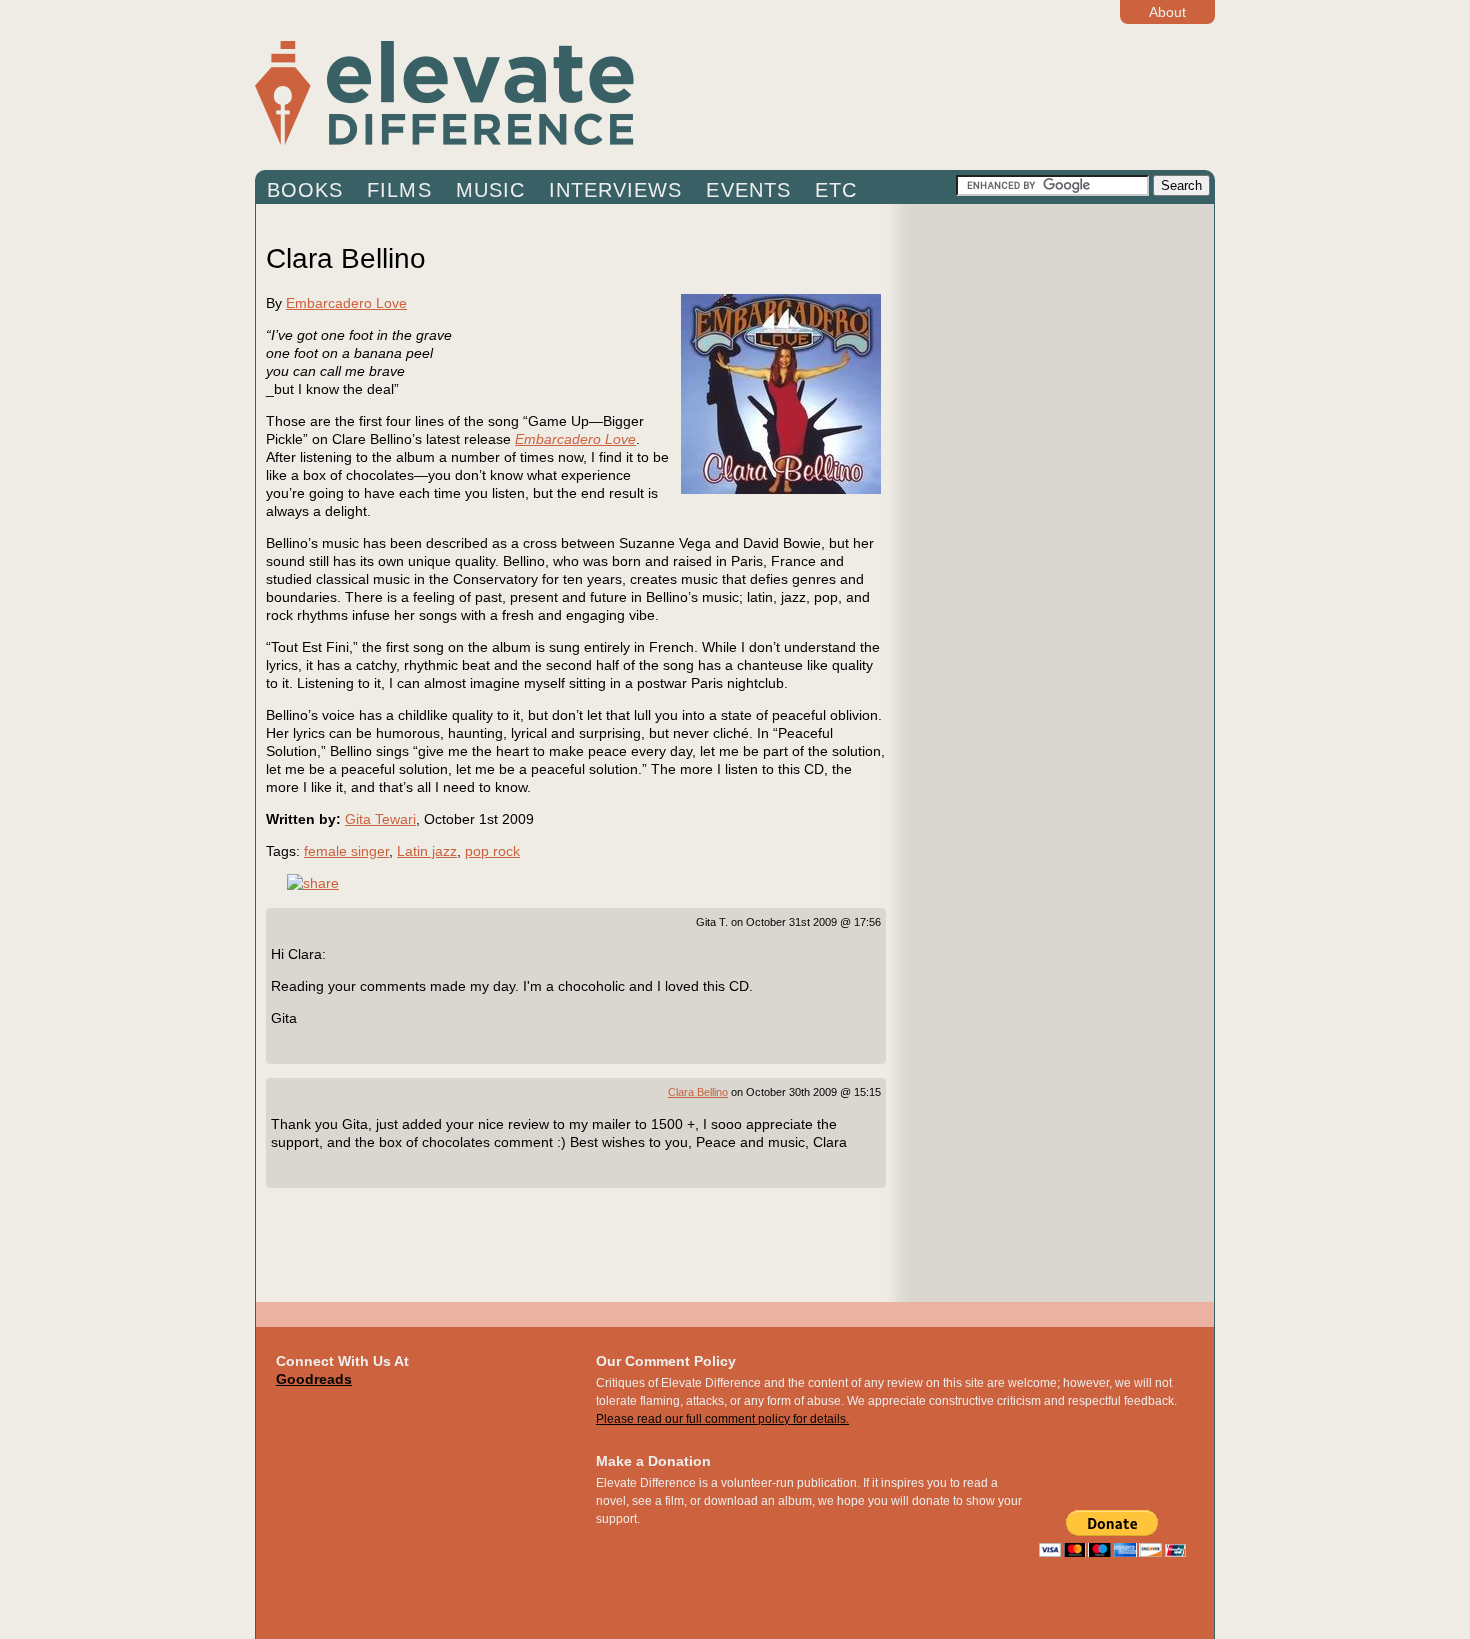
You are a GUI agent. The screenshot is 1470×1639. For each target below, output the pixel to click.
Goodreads (314, 1379)
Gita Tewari (380, 819)
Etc (836, 190)
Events (748, 190)
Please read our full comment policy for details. (722, 1419)
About (1167, 12)
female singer (346, 851)
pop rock (492, 851)
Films (399, 190)
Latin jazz (427, 851)
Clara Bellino (698, 1092)
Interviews (616, 190)
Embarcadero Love (346, 303)
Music (490, 190)
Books (305, 190)
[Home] (605, 92)
